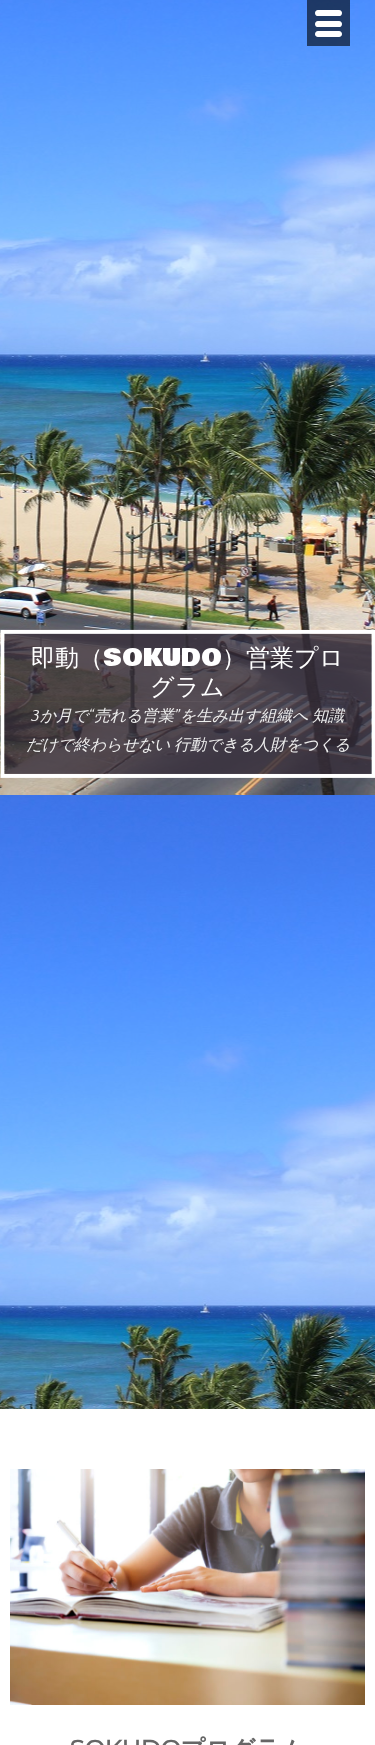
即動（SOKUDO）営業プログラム (187, 672)
